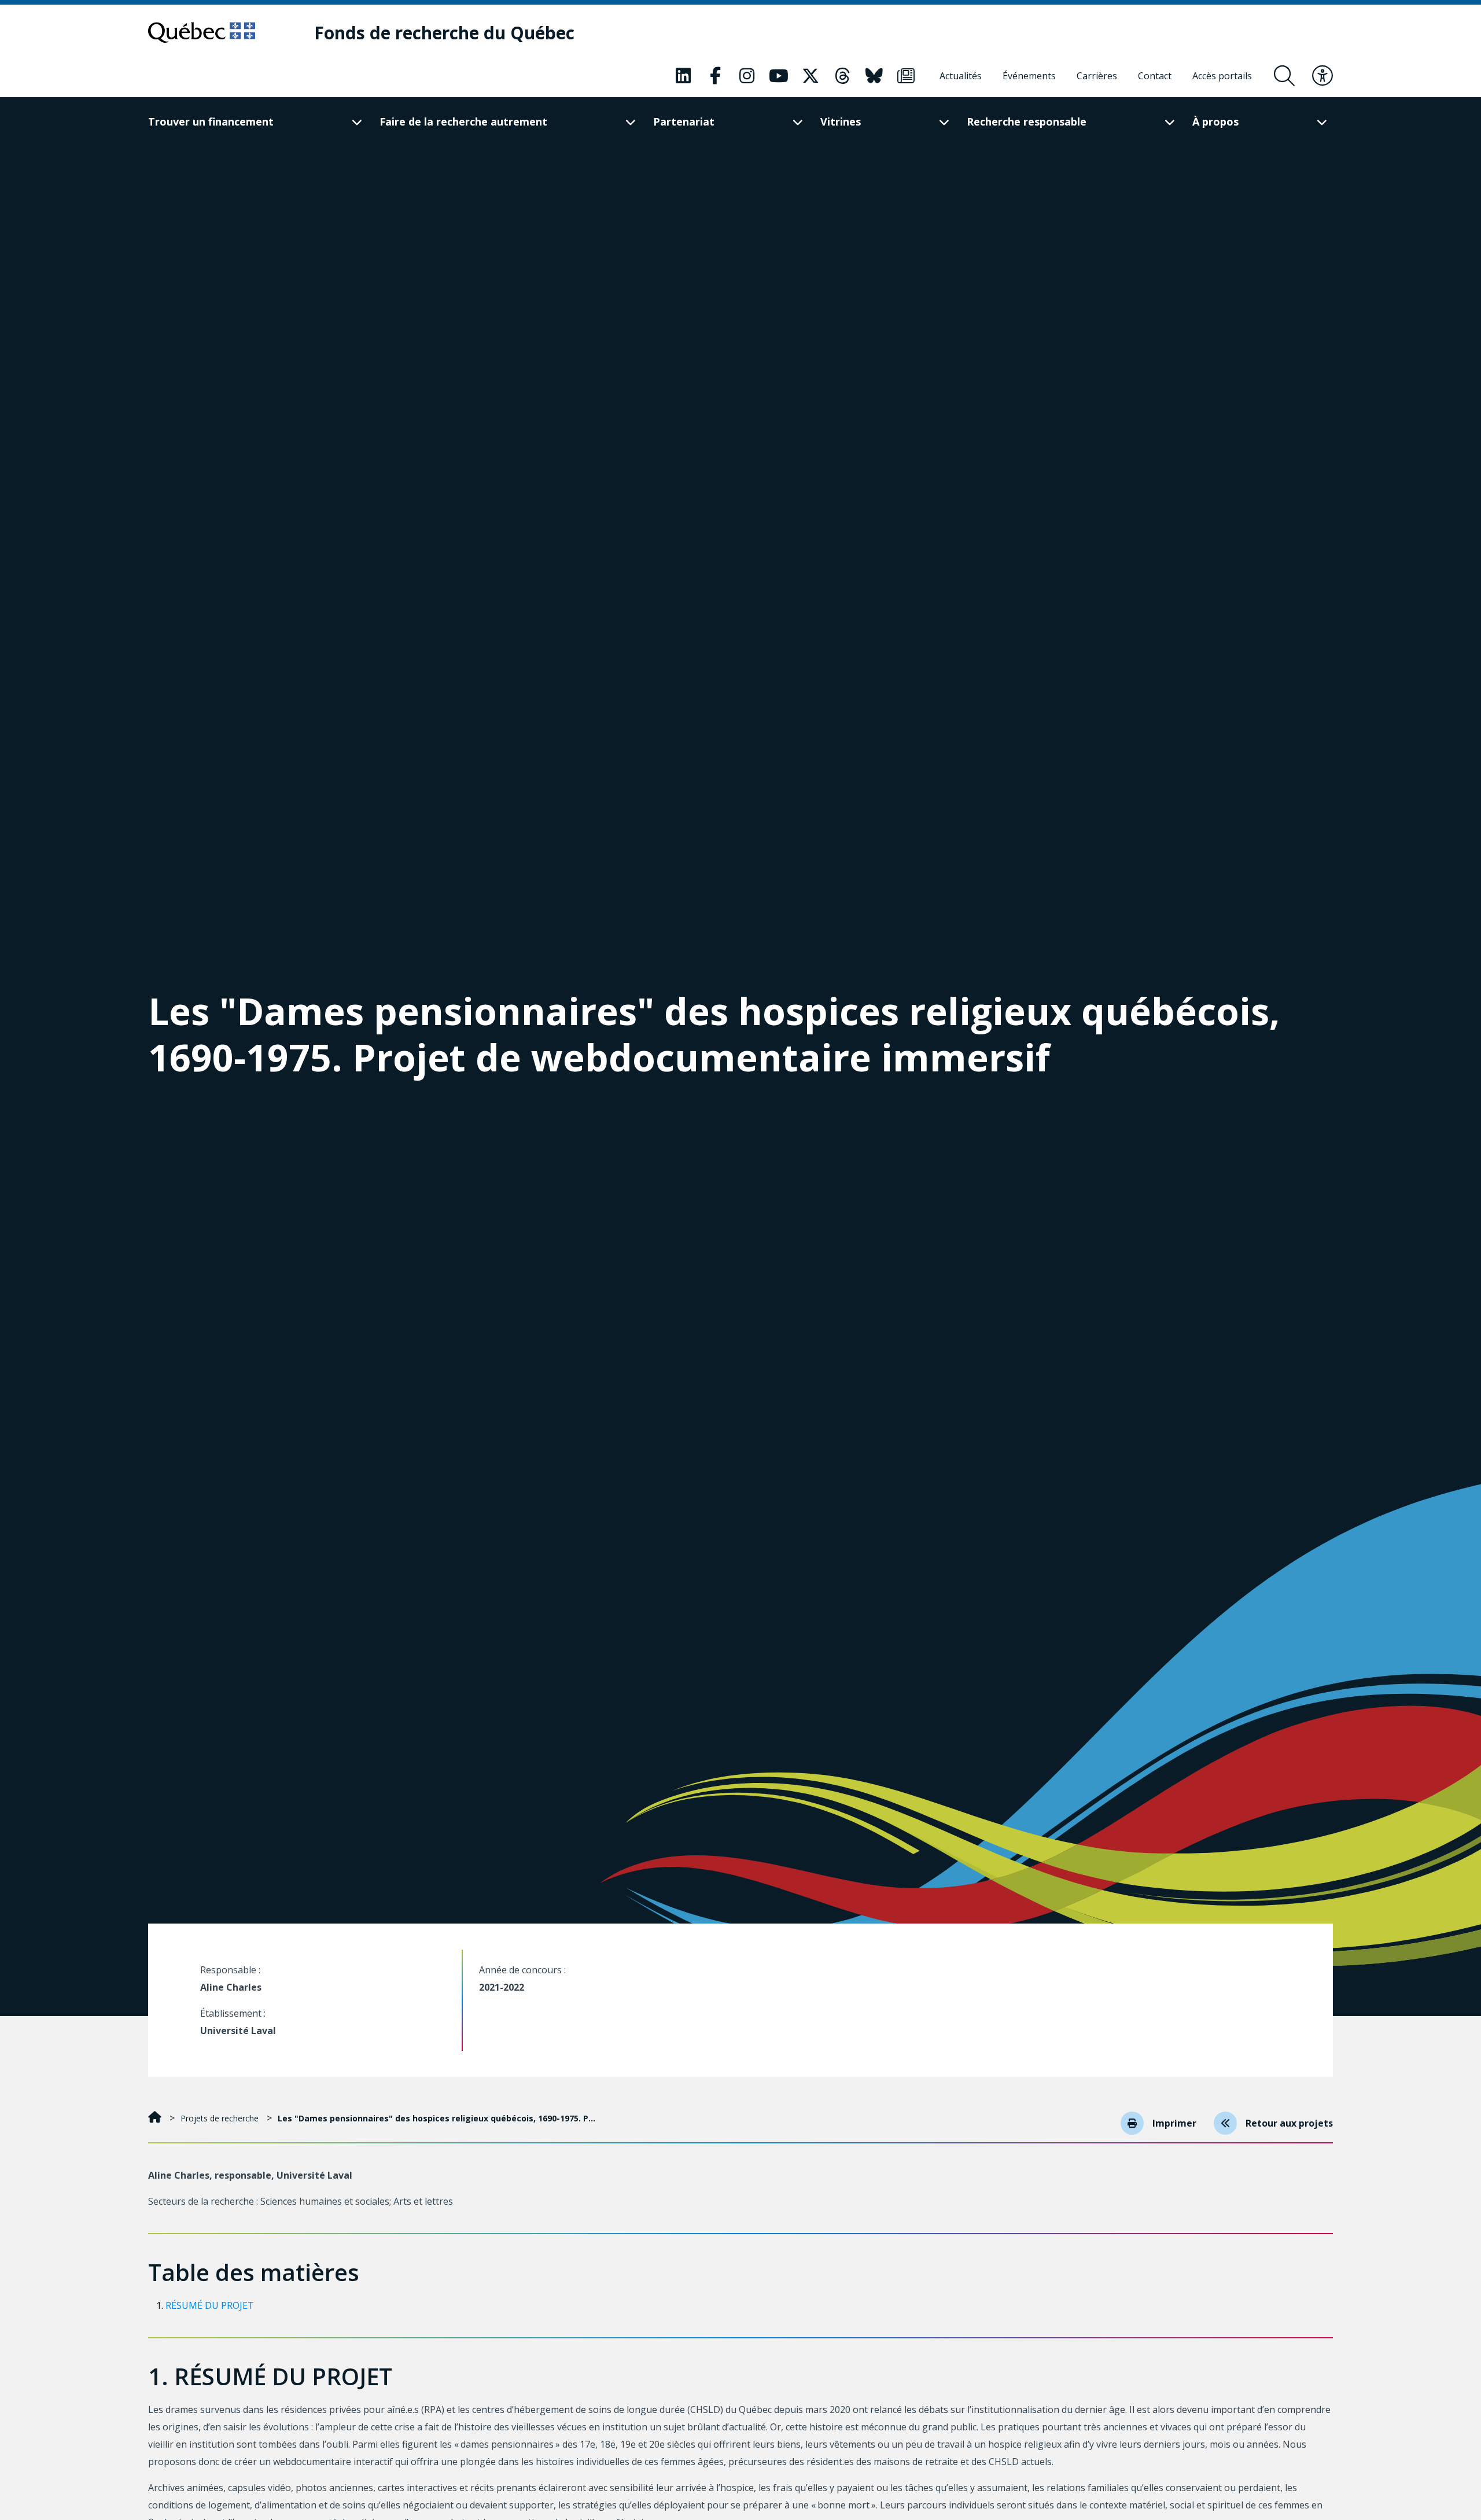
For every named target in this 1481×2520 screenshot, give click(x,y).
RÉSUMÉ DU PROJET (210, 2305)
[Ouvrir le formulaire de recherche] (1284, 76)
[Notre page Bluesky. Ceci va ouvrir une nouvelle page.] (874, 76)
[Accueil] (156, 2118)
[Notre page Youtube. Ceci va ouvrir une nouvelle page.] (779, 76)
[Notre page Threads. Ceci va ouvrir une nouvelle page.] (842, 76)
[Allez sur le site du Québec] (202, 32)
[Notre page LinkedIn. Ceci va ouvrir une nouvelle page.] (683, 76)
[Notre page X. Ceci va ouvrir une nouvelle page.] (811, 76)
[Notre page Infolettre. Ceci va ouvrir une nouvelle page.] (906, 76)
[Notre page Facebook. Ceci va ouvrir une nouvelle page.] (715, 76)
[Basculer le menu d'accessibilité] (1322, 76)
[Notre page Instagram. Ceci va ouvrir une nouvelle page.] (747, 76)
